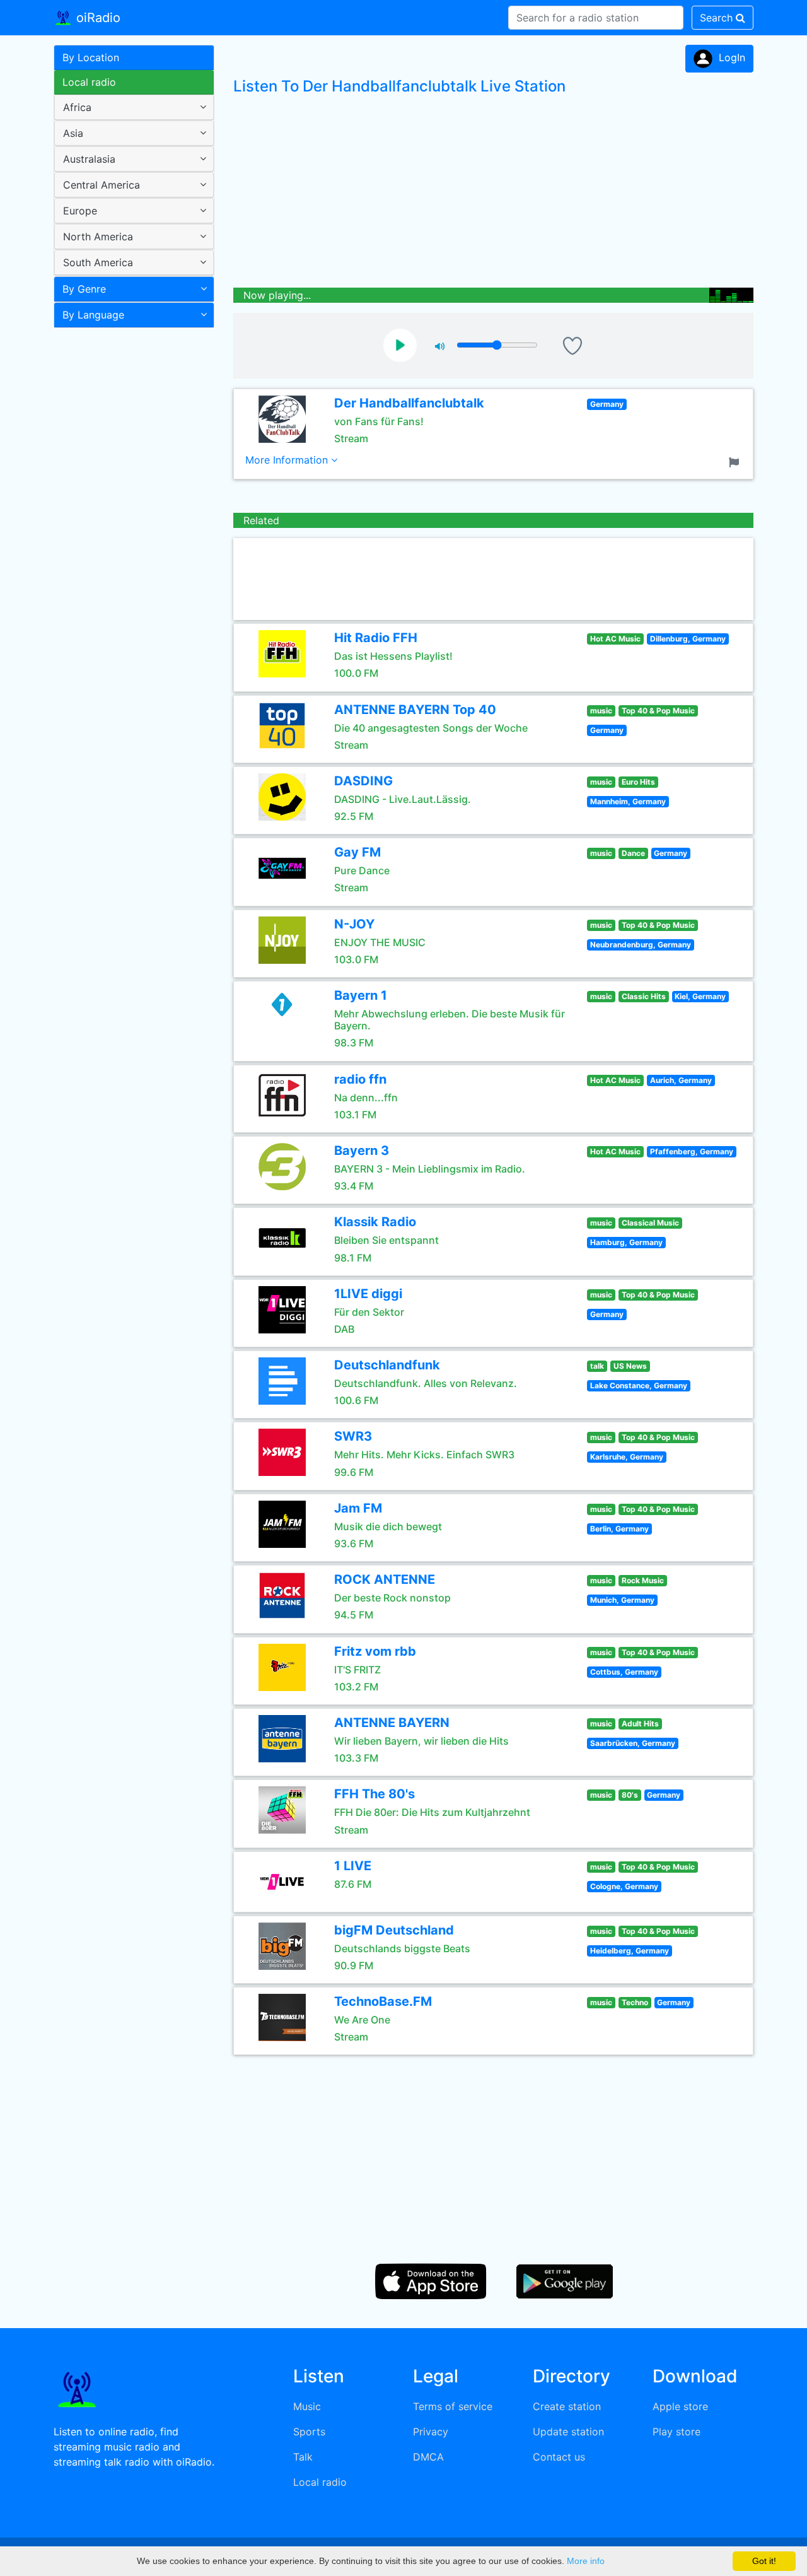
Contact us (559, 2457)
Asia (73, 133)
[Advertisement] (129, 532)
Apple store (680, 2406)
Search (718, 18)
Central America (102, 185)
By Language (93, 315)
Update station (568, 2432)
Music (307, 2406)
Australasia (89, 159)
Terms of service (453, 2406)
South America (98, 262)
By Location (91, 57)
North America (98, 237)
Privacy (431, 2432)
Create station (567, 2406)
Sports (309, 2432)
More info (586, 2561)
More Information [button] (288, 460)
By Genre (84, 289)
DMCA (428, 2457)
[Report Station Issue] (736, 461)
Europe (80, 211)
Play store (676, 2432)
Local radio (89, 82)
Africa (77, 107)
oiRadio (96, 18)
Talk (303, 2457)
